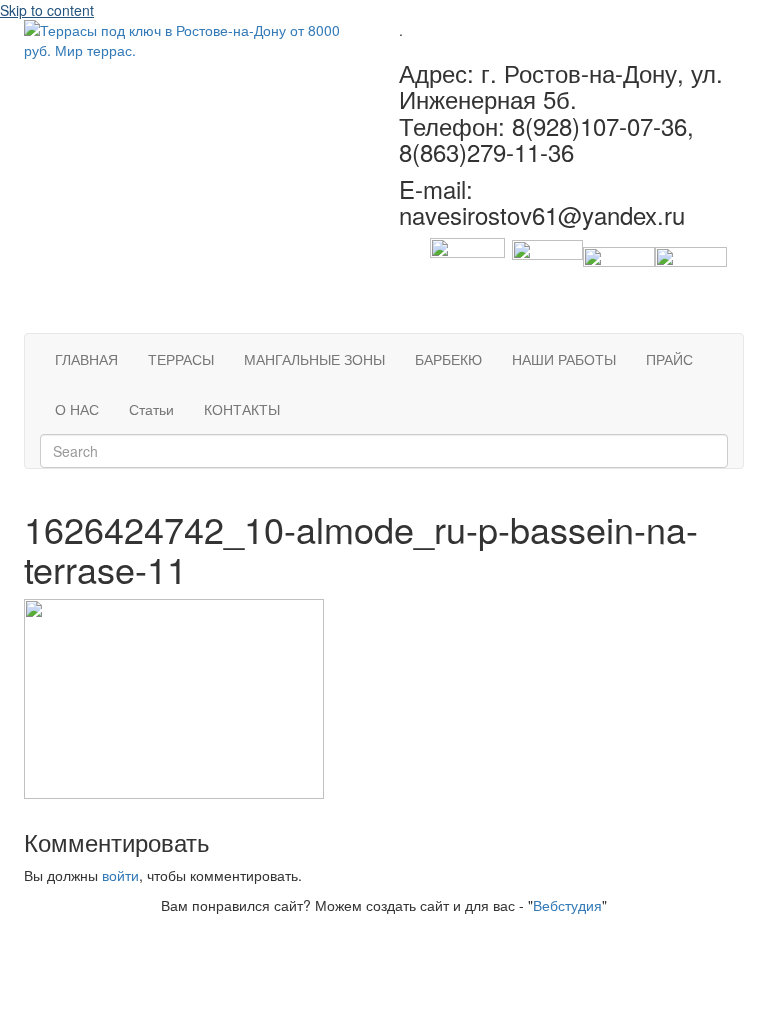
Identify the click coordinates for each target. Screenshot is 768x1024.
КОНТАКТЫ (242, 409)
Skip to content (47, 10)
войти (120, 875)
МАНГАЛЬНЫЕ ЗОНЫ (314, 359)
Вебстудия (567, 905)
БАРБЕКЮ (448, 359)
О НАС (77, 409)
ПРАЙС (669, 359)
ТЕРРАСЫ (181, 359)
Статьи (151, 409)
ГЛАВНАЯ (86, 359)
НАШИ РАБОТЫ (564, 359)
